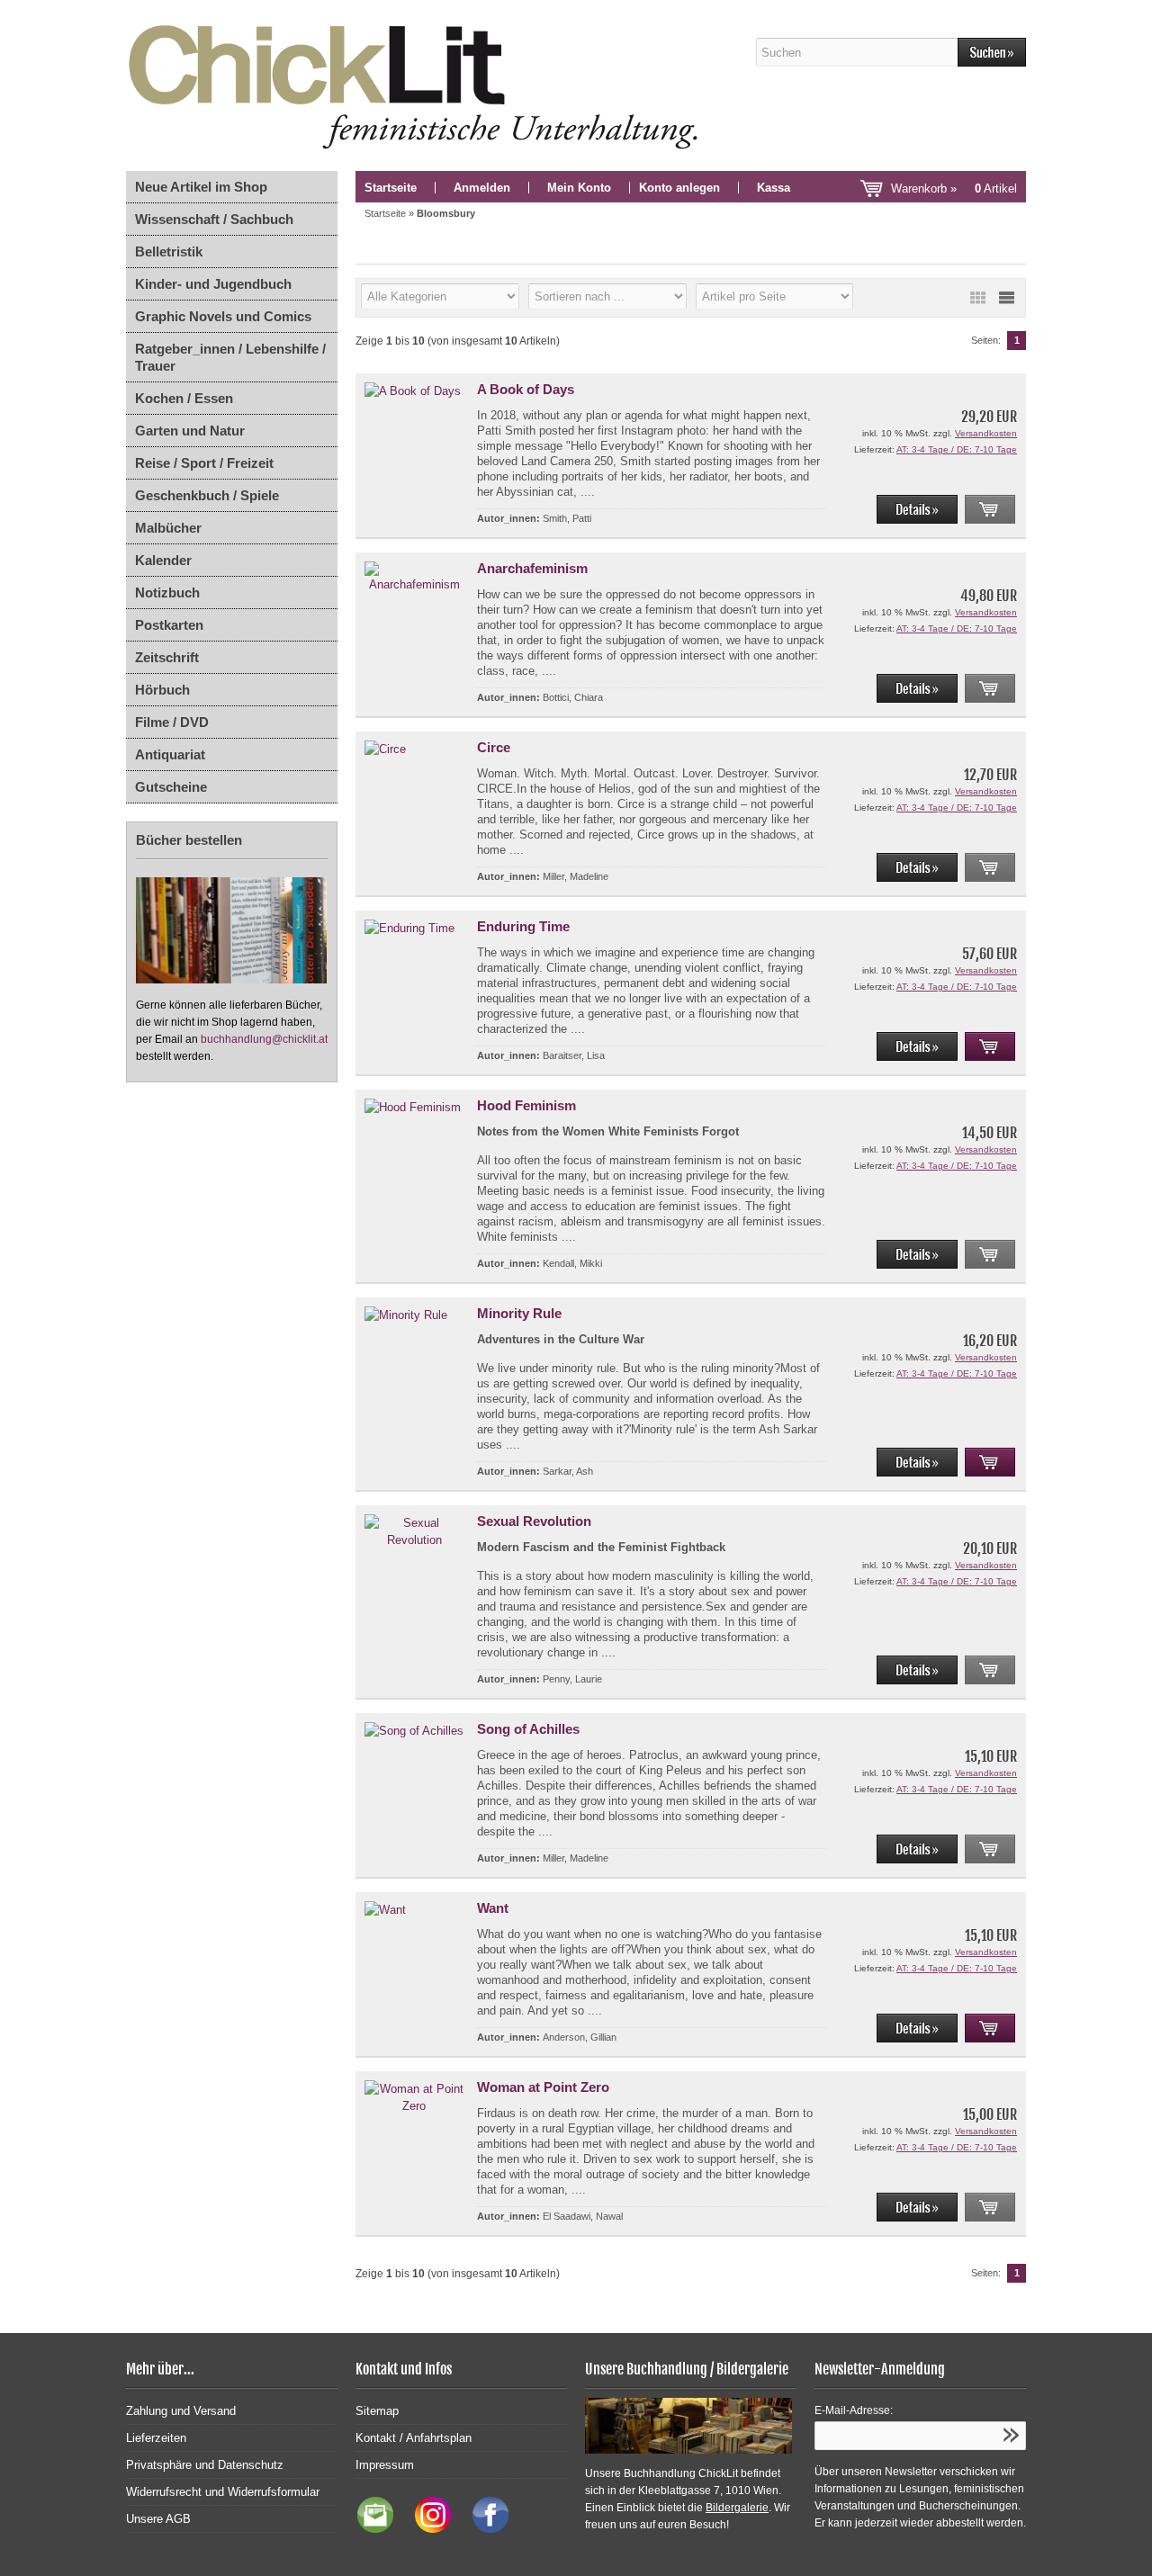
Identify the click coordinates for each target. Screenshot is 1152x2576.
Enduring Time (523, 926)
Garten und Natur (190, 431)
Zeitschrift (167, 657)
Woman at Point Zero (543, 2087)
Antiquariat (170, 754)
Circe (494, 747)
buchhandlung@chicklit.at (264, 1039)
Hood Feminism (526, 1105)
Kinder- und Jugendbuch (213, 284)
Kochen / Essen (184, 398)
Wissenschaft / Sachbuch (214, 219)
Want (493, 1908)
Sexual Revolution (534, 1521)
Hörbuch (162, 690)
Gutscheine (171, 787)
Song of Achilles (528, 1729)
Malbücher (168, 528)
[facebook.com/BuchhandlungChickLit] (481, 2529)
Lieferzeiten (156, 2438)
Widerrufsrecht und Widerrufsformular (223, 2492)
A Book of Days (526, 389)
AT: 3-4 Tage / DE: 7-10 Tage (957, 449)
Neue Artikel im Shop (201, 187)
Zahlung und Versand (181, 2411)
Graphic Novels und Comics (223, 316)
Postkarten (169, 625)
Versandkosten (986, 433)
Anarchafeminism (532, 568)
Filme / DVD (172, 722)
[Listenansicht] (1006, 298)
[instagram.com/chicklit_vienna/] (428, 2529)
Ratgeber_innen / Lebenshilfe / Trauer (230, 357)
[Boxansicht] (977, 298)
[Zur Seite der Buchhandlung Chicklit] (418, 85)
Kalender (163, 560)
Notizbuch (167, 592)
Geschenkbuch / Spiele (207, 495)
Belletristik (169, 251)
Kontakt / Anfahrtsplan (414, 2438)
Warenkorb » (954, 188)
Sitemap (377, 2411)
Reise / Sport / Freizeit (204, 463)
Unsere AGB (158, 2519)
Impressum (385, 2465)
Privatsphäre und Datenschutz (205, 2465)
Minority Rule (519, 1313)
